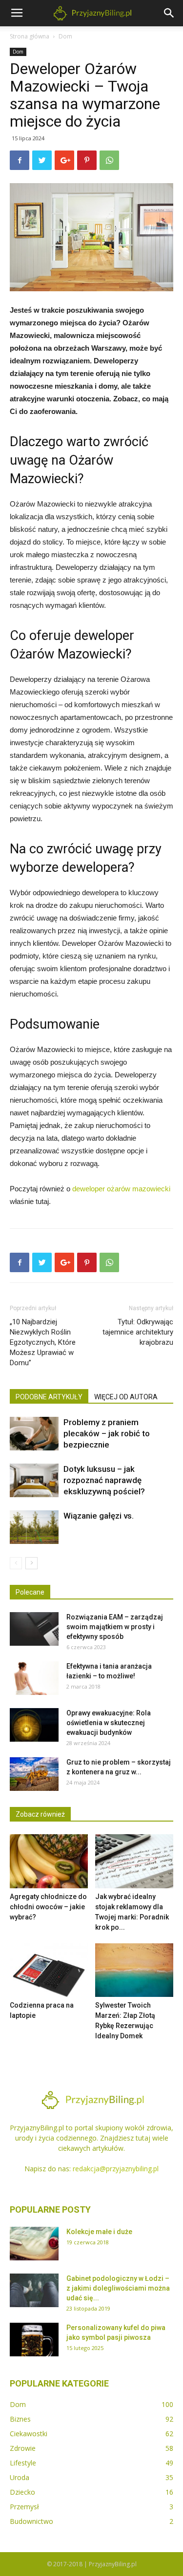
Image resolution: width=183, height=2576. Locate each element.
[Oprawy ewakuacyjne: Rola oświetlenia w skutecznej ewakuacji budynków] (34, 1725)
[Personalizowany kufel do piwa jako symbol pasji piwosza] (34, 2340)
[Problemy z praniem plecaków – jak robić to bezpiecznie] (34, 1434)
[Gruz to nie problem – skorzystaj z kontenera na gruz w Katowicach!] (34, 1774)
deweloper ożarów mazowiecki (121, 1189)
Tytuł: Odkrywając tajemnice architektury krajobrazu (138, 1332)
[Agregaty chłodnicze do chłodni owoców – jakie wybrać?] (49, 1861)
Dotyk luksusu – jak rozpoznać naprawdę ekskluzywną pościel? (104, 1480)
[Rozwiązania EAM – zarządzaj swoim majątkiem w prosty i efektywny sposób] (34, 1629)
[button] (169, 13)
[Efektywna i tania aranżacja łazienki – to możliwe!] (34, 1678)
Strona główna (30, 36)
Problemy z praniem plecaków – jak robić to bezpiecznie (107, 1433)
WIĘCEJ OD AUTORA (126, 1397)
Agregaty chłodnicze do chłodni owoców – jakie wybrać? (48, 1907)
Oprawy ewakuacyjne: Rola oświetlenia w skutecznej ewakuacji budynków (109, 1723)
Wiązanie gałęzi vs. (99, 1516)
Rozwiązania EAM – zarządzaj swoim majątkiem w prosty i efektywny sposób (115, 1627)
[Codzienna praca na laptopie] (49, 1970)
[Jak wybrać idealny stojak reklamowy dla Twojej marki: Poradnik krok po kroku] (134, 1861)
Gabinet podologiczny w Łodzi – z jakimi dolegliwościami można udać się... (118, 2288)
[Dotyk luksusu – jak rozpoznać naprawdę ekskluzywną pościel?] (34, 1480)
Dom (65, 36)
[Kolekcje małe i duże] (34, 2244)
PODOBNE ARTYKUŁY (49, 1397)
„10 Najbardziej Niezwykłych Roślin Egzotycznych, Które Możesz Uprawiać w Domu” (43, 1342)
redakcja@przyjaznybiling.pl (116, 2169)
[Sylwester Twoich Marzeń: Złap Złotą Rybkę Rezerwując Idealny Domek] (134, 1970)
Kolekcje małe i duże (99, 2232)
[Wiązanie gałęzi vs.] (34, 1527)
